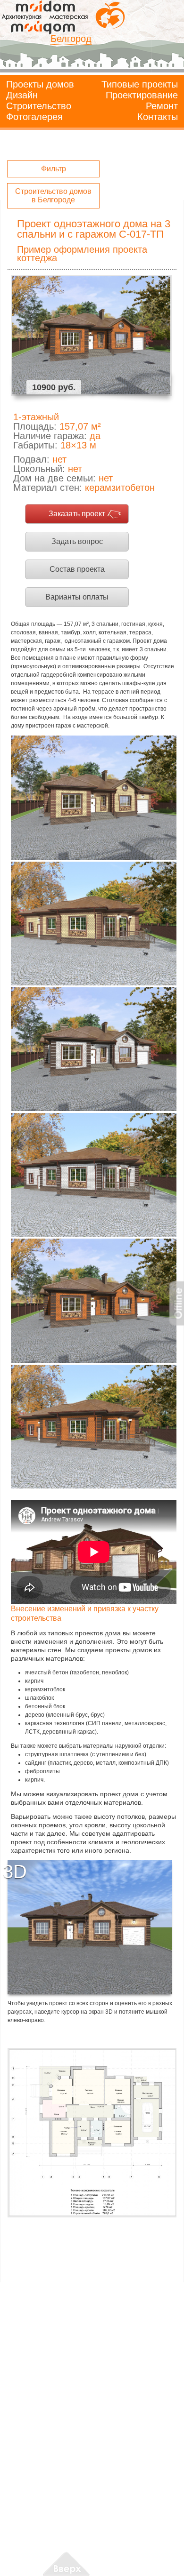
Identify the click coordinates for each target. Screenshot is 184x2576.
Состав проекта (77, 569)
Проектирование (142, 95)
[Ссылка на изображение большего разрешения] (92, 2133)
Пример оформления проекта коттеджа (82, 254)
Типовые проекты (140, 84)
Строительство (39, 106)
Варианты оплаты (77, 597)
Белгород (71, 39)
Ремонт (162, 106)
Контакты (158, 117)
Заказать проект (77, 514)
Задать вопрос (77, 541)
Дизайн (22, 95)
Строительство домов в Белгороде (53, 196)
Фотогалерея (34, 117)
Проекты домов (40, 84)
